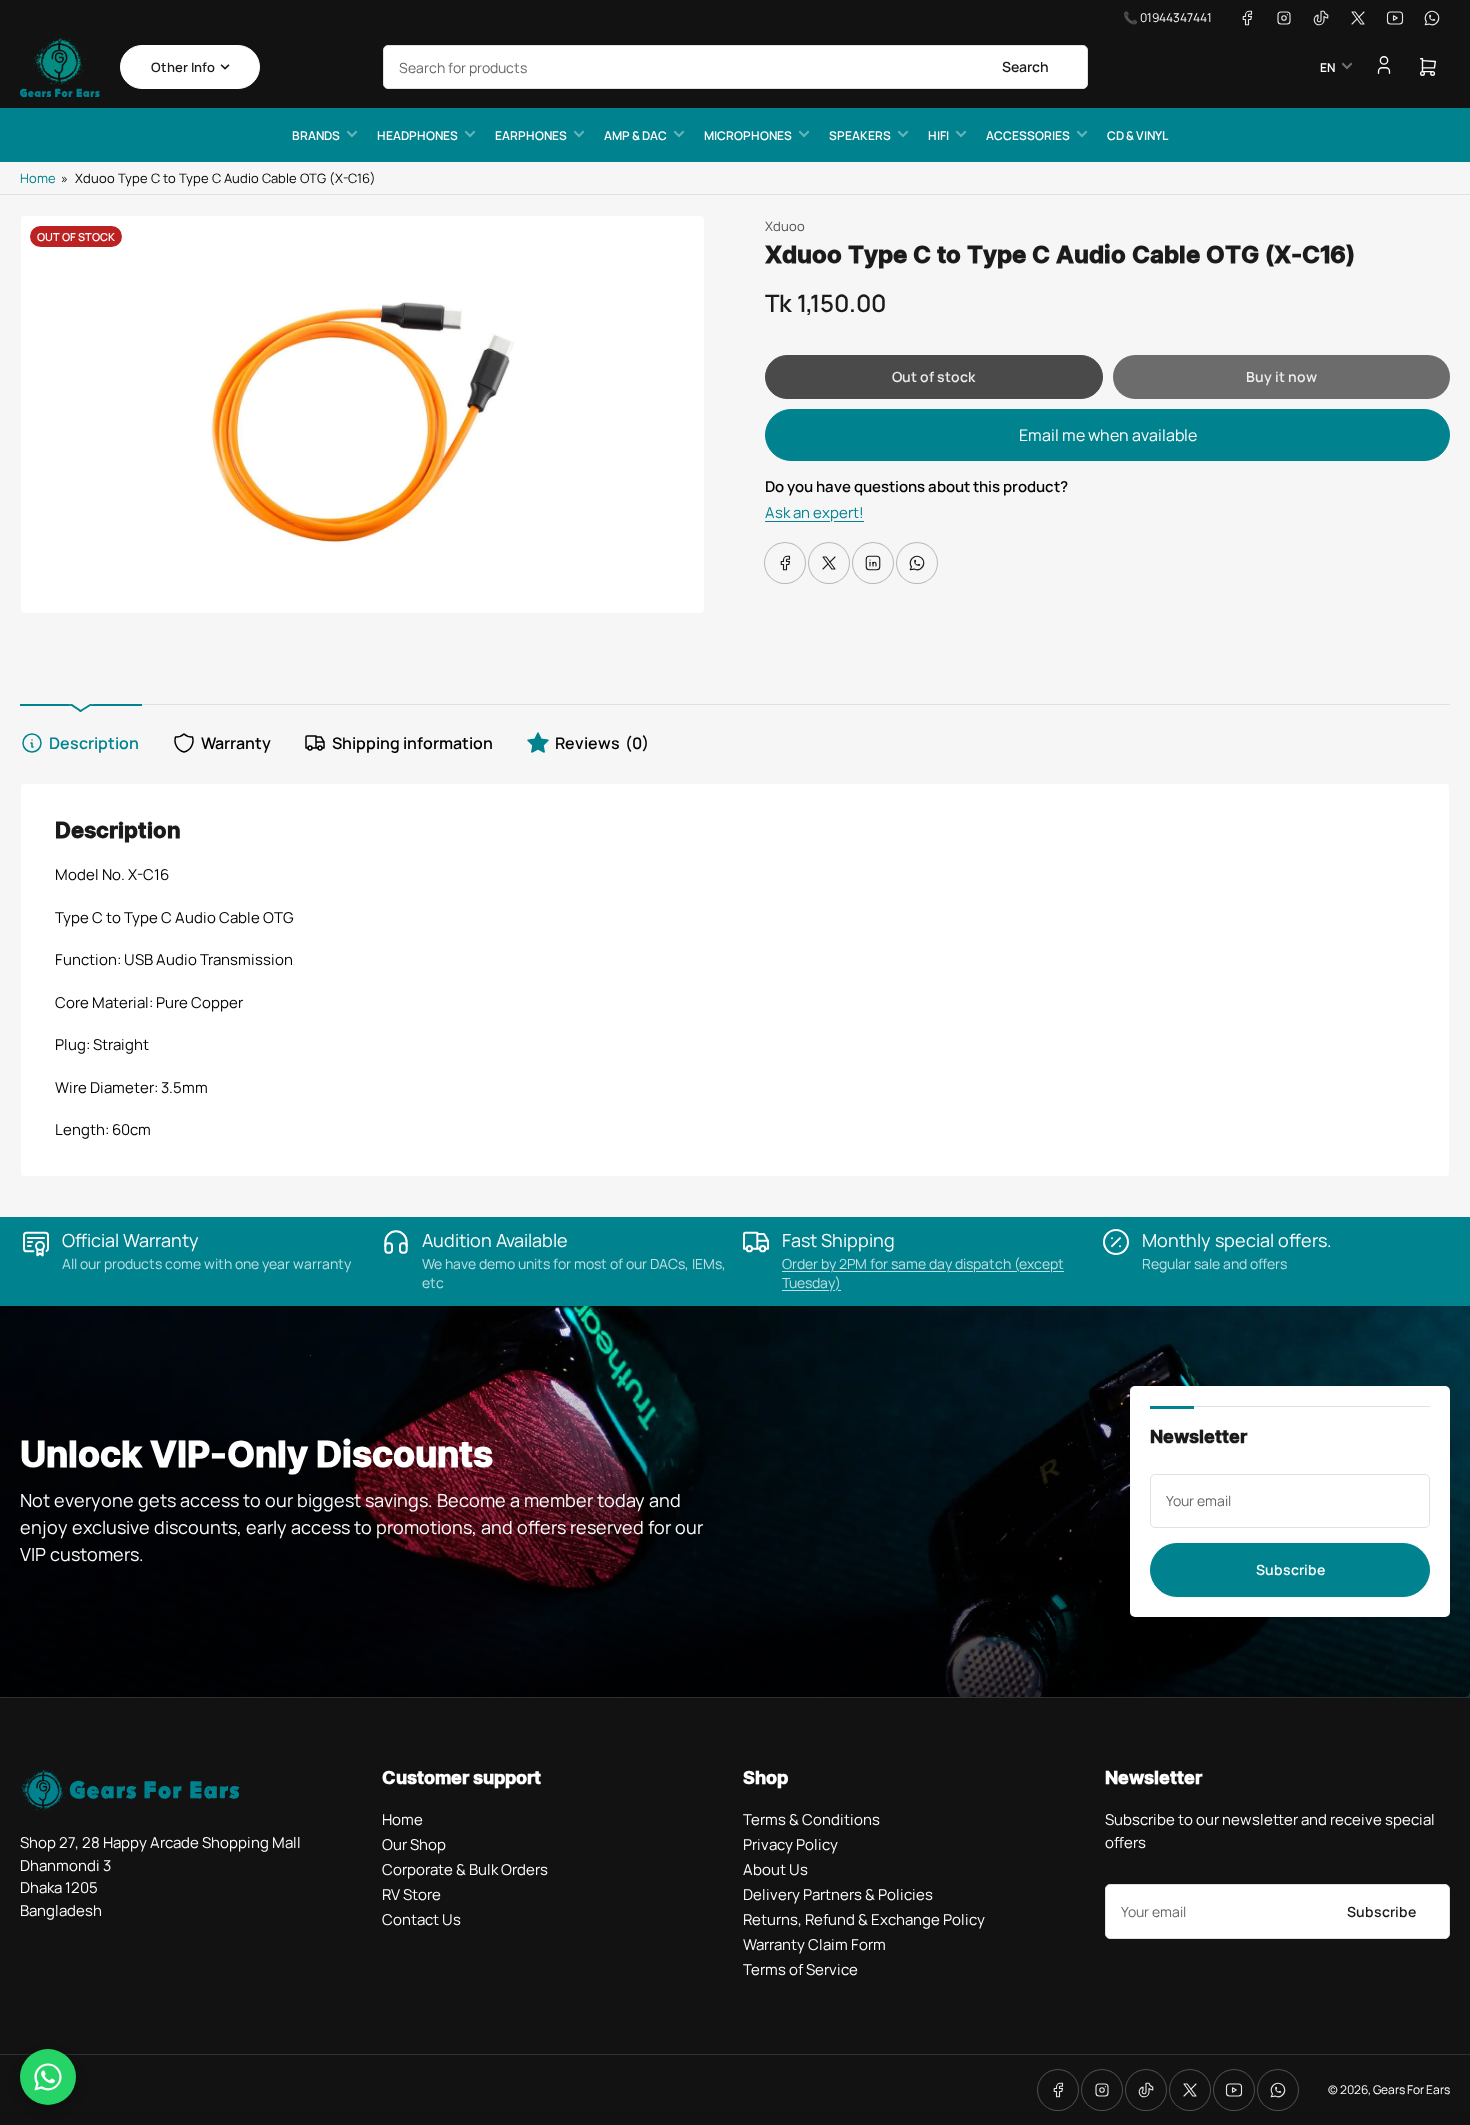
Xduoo (785, 226)
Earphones (531, 135)
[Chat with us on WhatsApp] (48, 2077)
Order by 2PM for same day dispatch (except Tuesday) (923, 1273)
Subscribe (1290, 1569)
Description (94, 743)
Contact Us (421, 1919)
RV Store (411, 1894)
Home (38, 178)
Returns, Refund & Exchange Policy (864, 1919)
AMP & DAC (635, 135)
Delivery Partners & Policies (838, 1894)
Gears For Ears (1411, 2089)
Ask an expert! (814, 512)
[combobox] (735, 67)
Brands (316, 135)
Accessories (1028, 135)
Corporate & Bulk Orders (465, 1869)
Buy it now (1281, 376)
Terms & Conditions (811, 1819)
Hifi (938, 135)
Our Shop (414, 1844)
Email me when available (1108, 435)
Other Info (183, 67)
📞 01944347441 (1167, 17)
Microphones (748, 135)
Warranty (236, 743)
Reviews (602, 743)
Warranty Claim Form (814, 1944)
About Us (775, 1869)
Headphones (417, 135)
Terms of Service (800, 1969)
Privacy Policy (790, 1844)
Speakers (860, 135)
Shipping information (412, 743)
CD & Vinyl (1137, 135)
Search (1025, 66)
